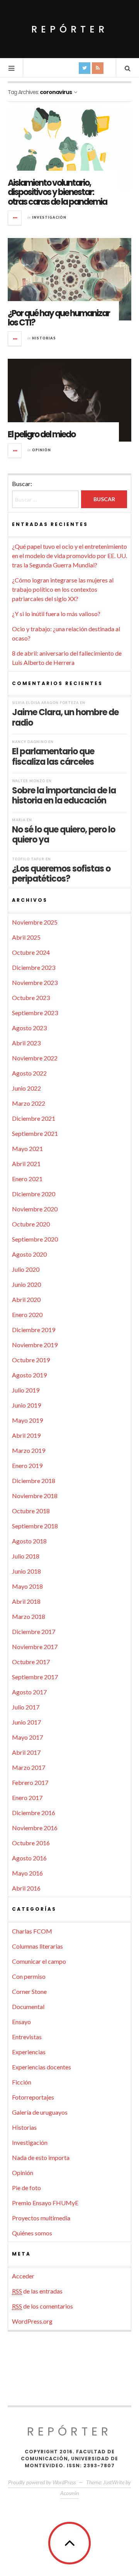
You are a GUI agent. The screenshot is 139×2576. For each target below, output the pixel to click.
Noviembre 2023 (35, 982)
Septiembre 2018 (35, 1526)
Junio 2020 (26, 1284)
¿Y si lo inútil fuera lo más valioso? (56, 614)
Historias (44, 338)
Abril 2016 (26, 1888)
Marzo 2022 (29, 1103)
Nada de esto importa (41, 2157)
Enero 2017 (27, 1798)
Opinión (42, 450)
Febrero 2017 (30, 1782)
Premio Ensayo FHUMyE (45, 2203)
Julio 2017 (26, 1707)
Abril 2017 (26, 1752)
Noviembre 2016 (35, 1828)
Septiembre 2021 (35, 1133)
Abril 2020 (26, 1299)
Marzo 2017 (29, 1767)
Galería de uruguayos (40, 2112)
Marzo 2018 (29, 1616)
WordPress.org (32, 2321)
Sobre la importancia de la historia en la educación (64, 795)
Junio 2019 (26, 1405)
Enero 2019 (27, 1465)
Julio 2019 (26, 1390)
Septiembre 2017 (35, 1677)
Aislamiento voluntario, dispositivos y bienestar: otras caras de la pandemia (57, 192)
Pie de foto (26, 2188)
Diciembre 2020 (34, 1194)
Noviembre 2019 (35, 1345)
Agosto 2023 (29, 1028)
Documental (28, 2007)
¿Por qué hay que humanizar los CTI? (59, 318)
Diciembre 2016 (34, 1813)
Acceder (23, 2276)
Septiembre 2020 (35, 1239)
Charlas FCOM (32, 1931)
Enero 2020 (27, 1315)
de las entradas (37, 2291)
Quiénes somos (32, 2233)
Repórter (70, 29)
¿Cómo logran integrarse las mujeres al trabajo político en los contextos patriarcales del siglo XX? (63, 589)
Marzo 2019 (29, 1450)
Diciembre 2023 (34, 967)
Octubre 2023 (31, 998)
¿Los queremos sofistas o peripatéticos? (61, 874)
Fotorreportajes (33, 2097)
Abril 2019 (26, 1435)
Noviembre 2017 (35, 1647)
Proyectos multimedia (41, 2218)
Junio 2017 (26, 1722)
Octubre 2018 (31, 1511)
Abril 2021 (26, 1164)
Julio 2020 (26, 1269)
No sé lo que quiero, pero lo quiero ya (64, 834)
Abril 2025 (26, 937)
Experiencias (29, 2052)
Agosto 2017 (29, 1692)
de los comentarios (42, 2306)
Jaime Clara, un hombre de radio (65, 717)
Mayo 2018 (27, 1586)
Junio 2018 (26, 1571)
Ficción (22, 2082)
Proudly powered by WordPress (42, 2482)
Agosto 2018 (29, 1541)
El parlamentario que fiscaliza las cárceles (53, 756)
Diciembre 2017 (34, 1631)
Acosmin (69, 2493)
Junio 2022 (26, 1088)
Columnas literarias (37, 1946)
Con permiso (29, 1976)
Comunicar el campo (39, 1961)
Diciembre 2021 (34, 1118)
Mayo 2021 (27, 1148)
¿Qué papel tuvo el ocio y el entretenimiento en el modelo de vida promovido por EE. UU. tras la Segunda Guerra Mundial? (69, 556)
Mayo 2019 (27, 1420)
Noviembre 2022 (35, 1058)
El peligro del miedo (42, 434)
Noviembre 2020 (35, 1209)
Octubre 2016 (31, 1843)
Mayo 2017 (27, 1737)
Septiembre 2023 (35, 1013)
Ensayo (21, 2022)
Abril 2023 (26, 1043)
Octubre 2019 (31, 1360)
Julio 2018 (26, 1556)
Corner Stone (29, 1991)
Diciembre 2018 (34, 1481)
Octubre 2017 (31, 1662)
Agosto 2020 (29, 1254)
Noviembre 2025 (35, 922)
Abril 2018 (26, 1601)
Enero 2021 (27, 1179)
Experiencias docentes (42, 2067)
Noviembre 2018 (35, 1496)
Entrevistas (27, 2037)
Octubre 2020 (31, 1224)
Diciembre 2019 (34, 1330)
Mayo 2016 (27, 1873)
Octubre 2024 (31, 952)
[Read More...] (15, 218)
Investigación (49, 217)
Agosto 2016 (29, 1858)
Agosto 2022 (29, 1073)
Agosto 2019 (29, 1375)
